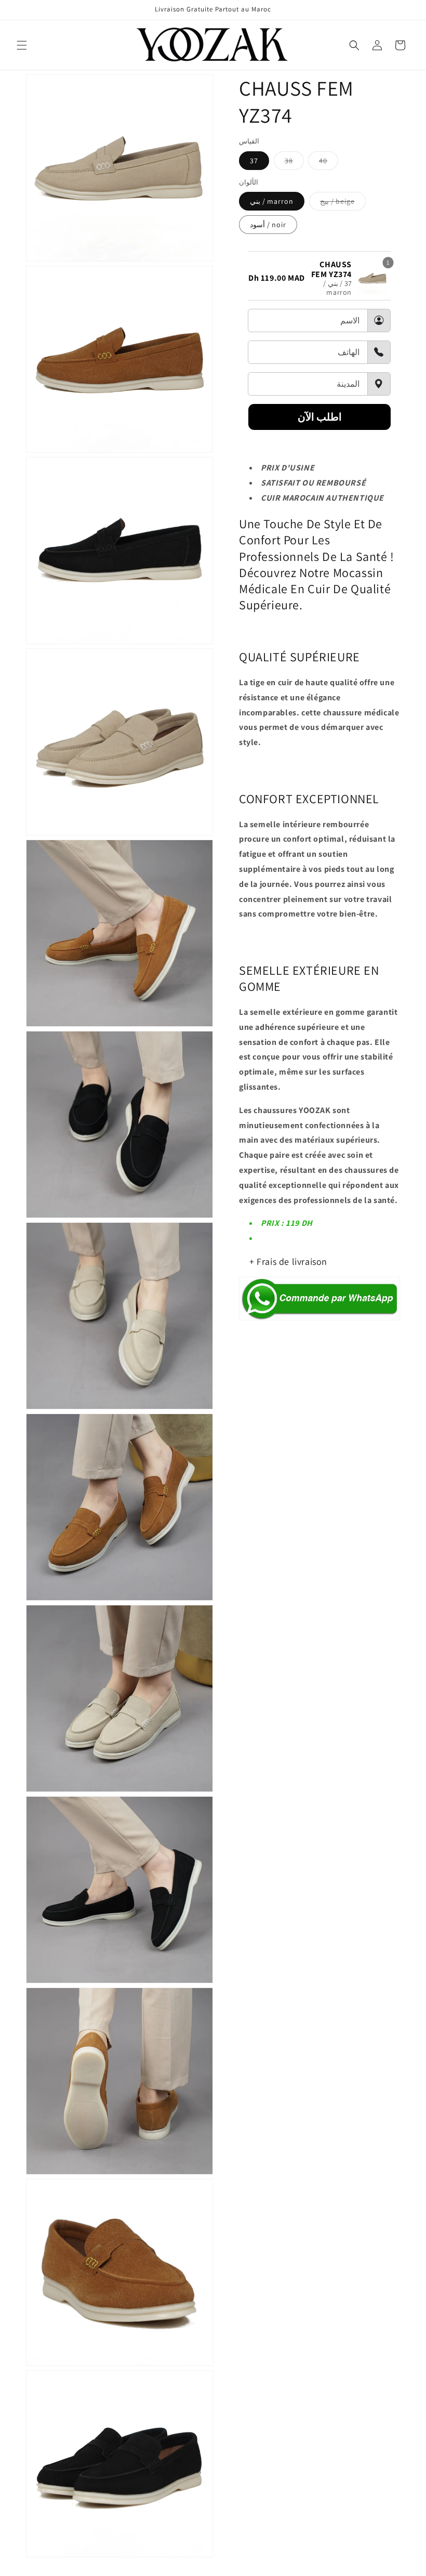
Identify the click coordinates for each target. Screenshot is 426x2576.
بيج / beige (343, 203)
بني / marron (272, 201)
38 (294, 163)
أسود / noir (268, 225)
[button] (22, 45)
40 (329, 163)
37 (254, 161)
